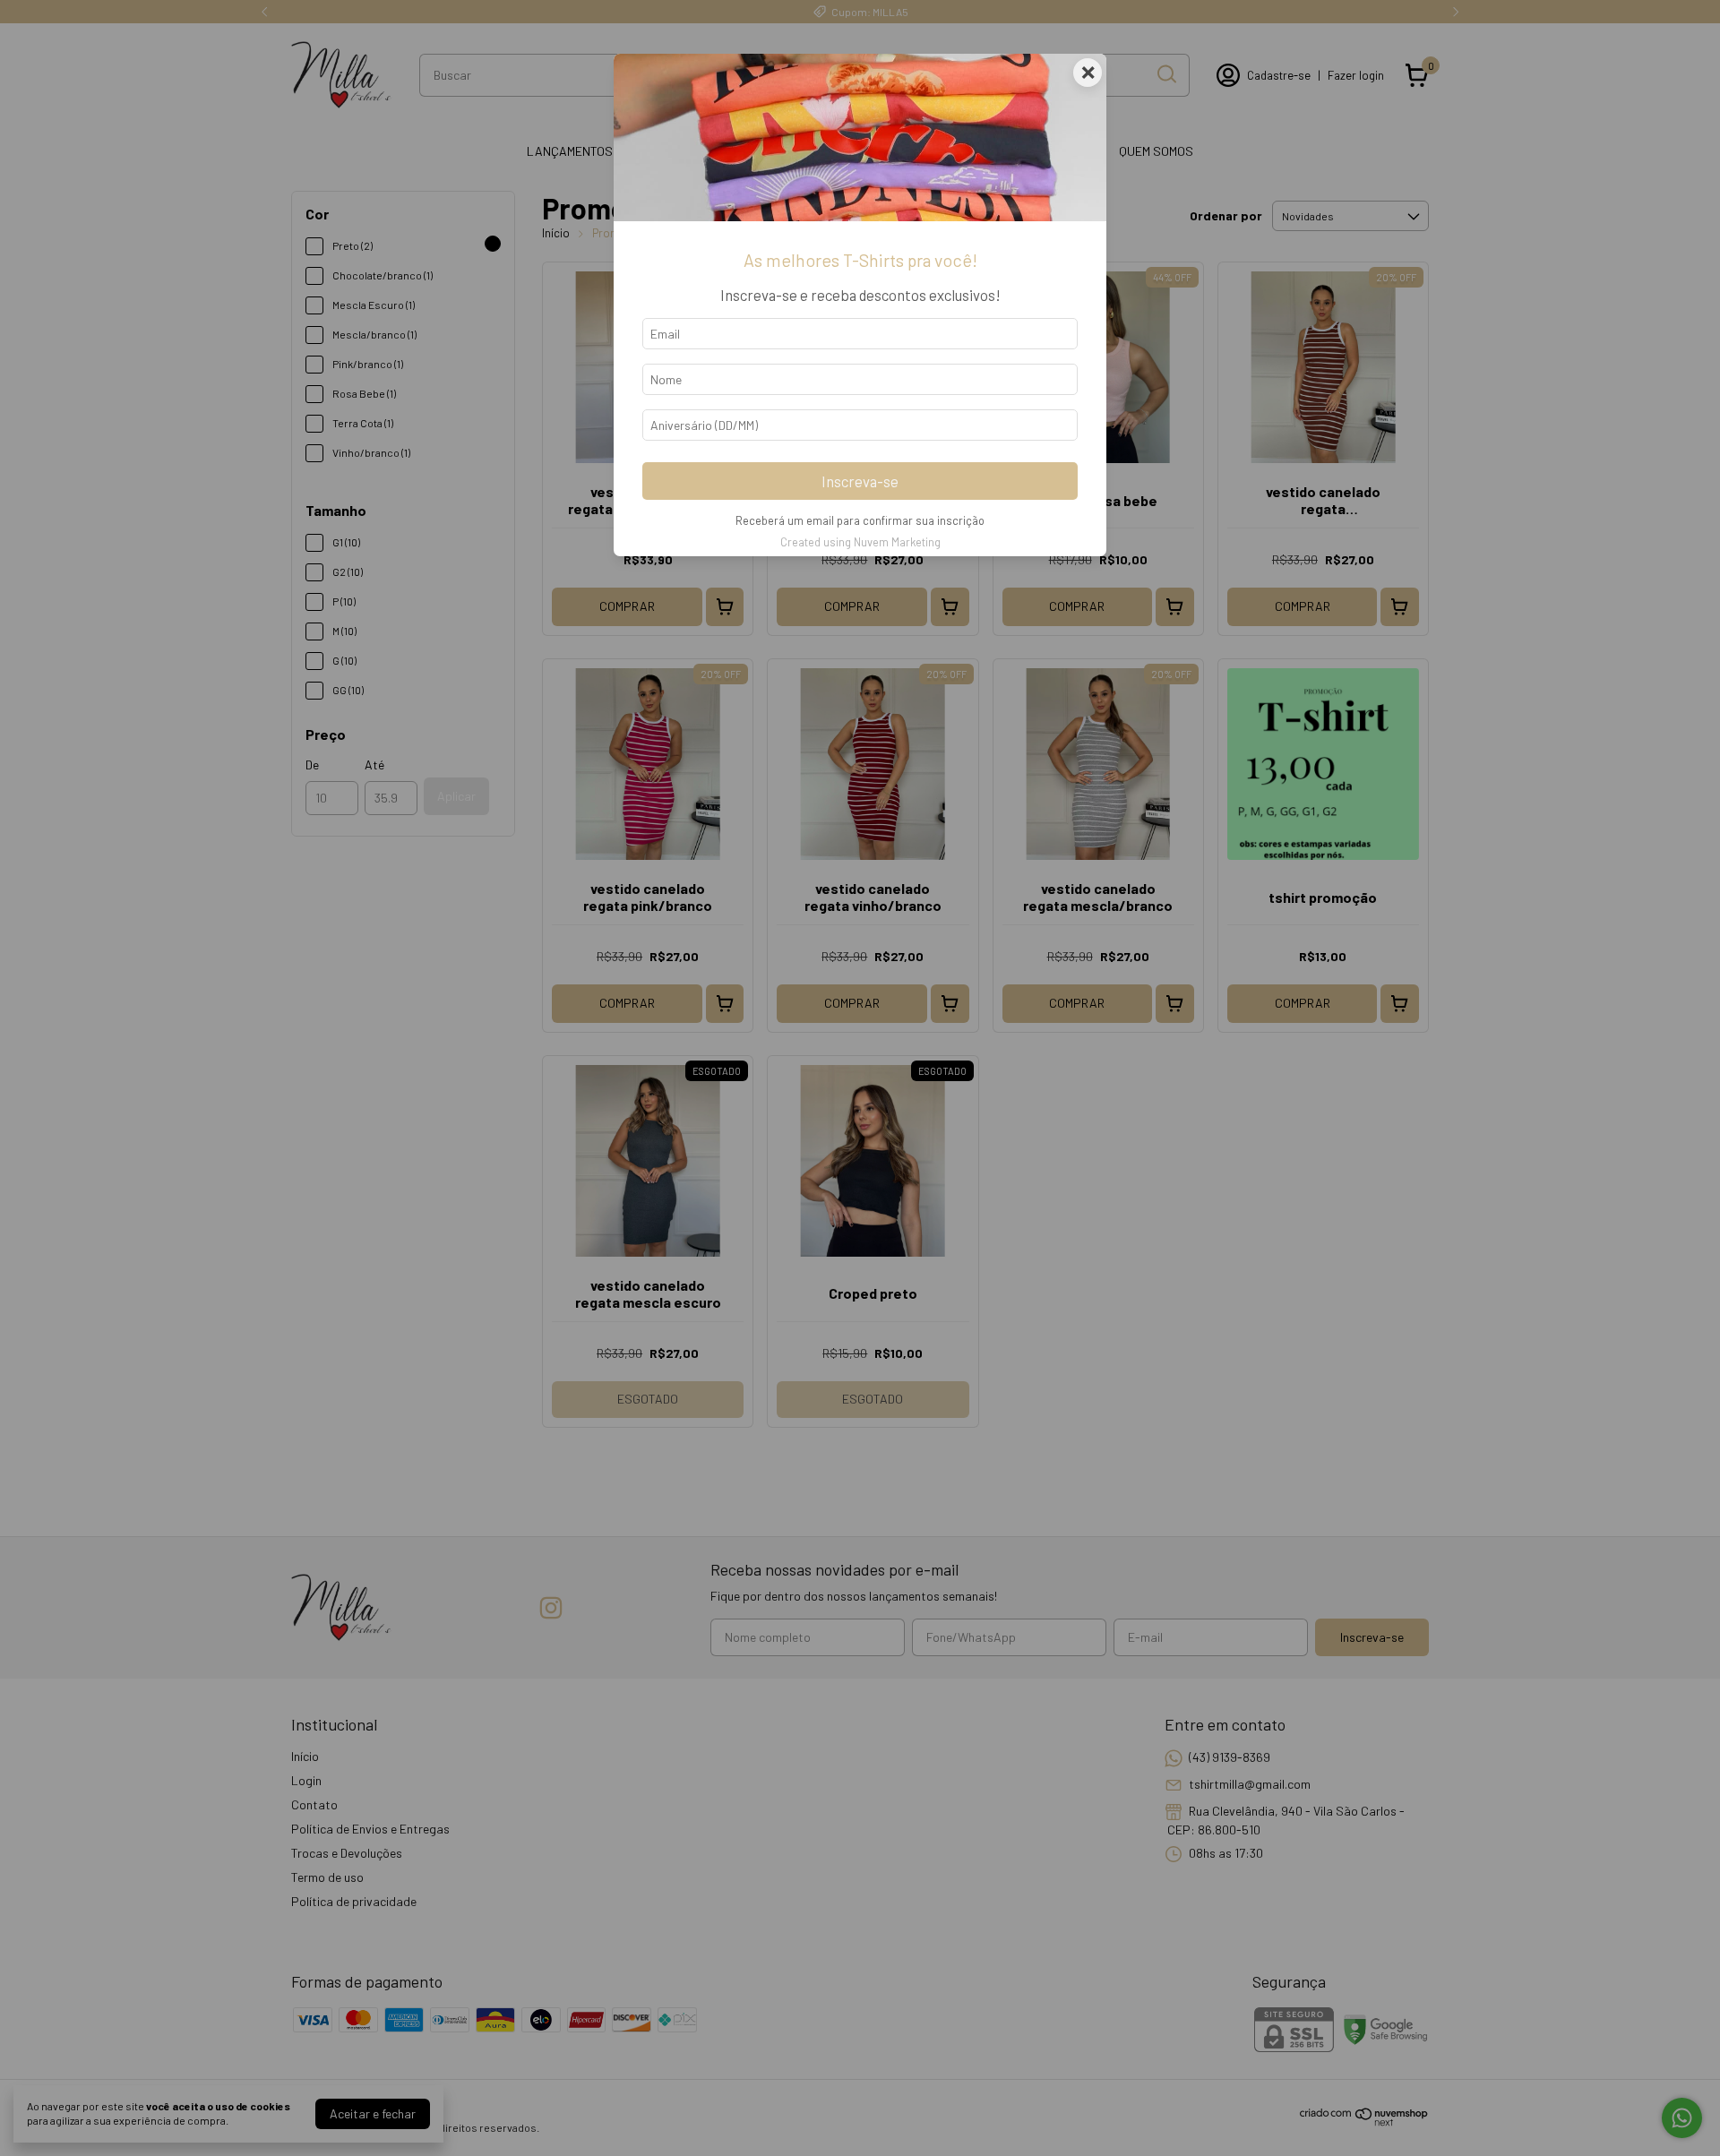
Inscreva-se (860, 481)
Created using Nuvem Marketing (860, 542)
